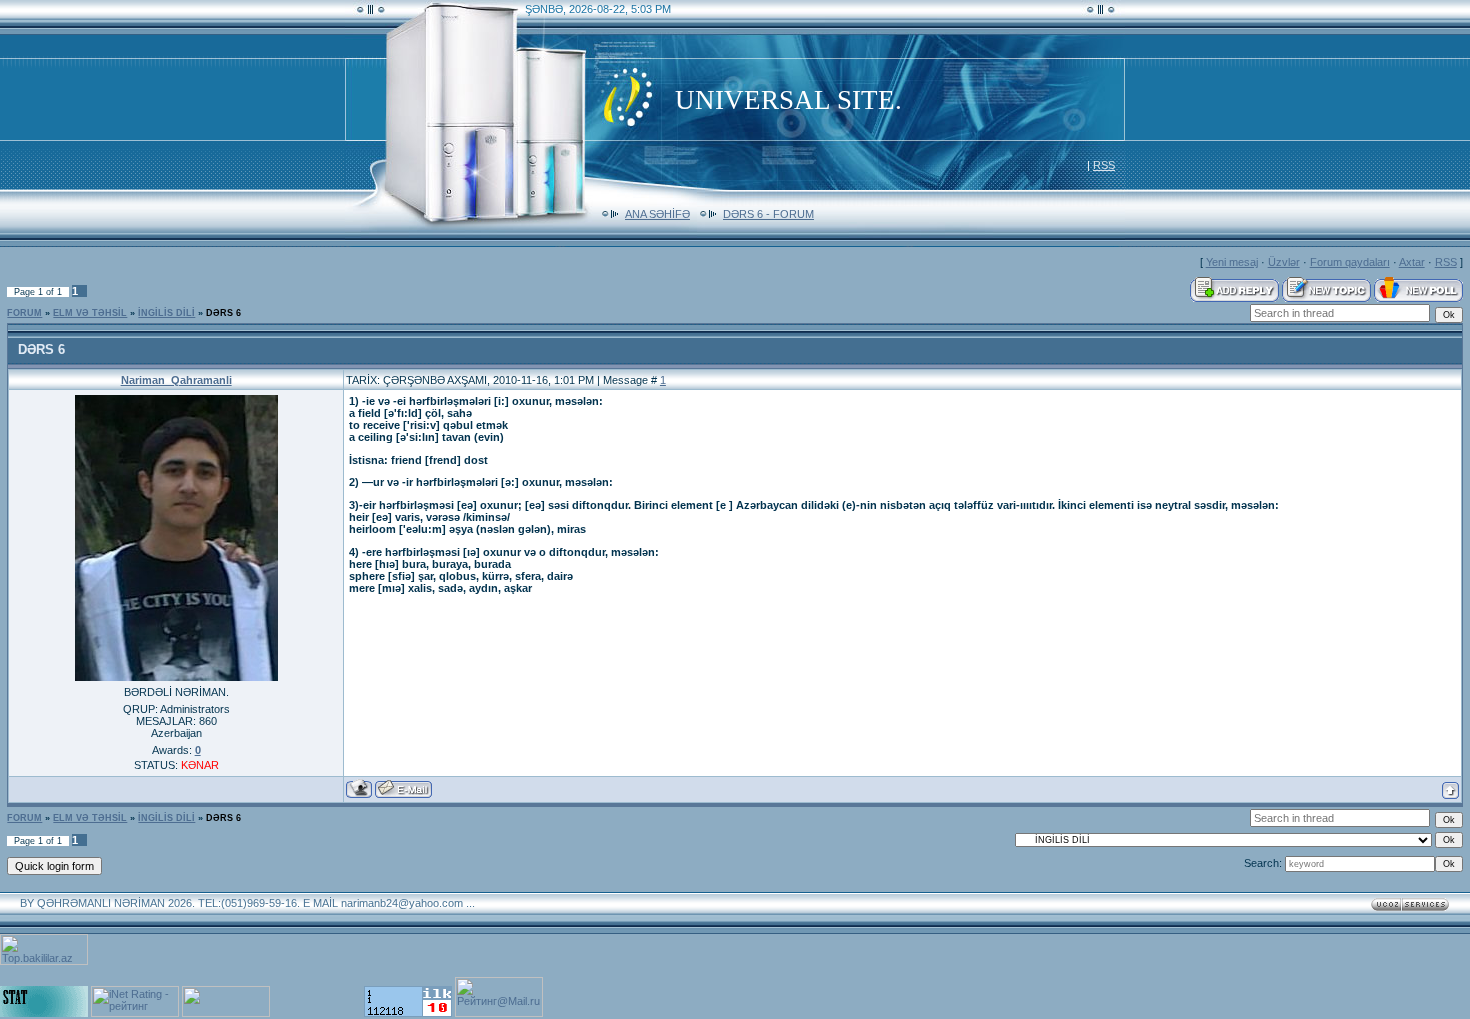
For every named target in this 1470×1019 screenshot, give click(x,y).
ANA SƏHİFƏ (657, 214)
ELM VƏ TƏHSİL (90, 313)
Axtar (1412, 262)
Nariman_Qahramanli (176, 380)
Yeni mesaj (1232, 262)
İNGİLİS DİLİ (166, 313)
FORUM (24, 313)
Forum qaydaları (1350, 262)
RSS (1104, 165)
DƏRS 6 (223, 313)
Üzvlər (1284, 262)
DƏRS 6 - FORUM (768, 214)
